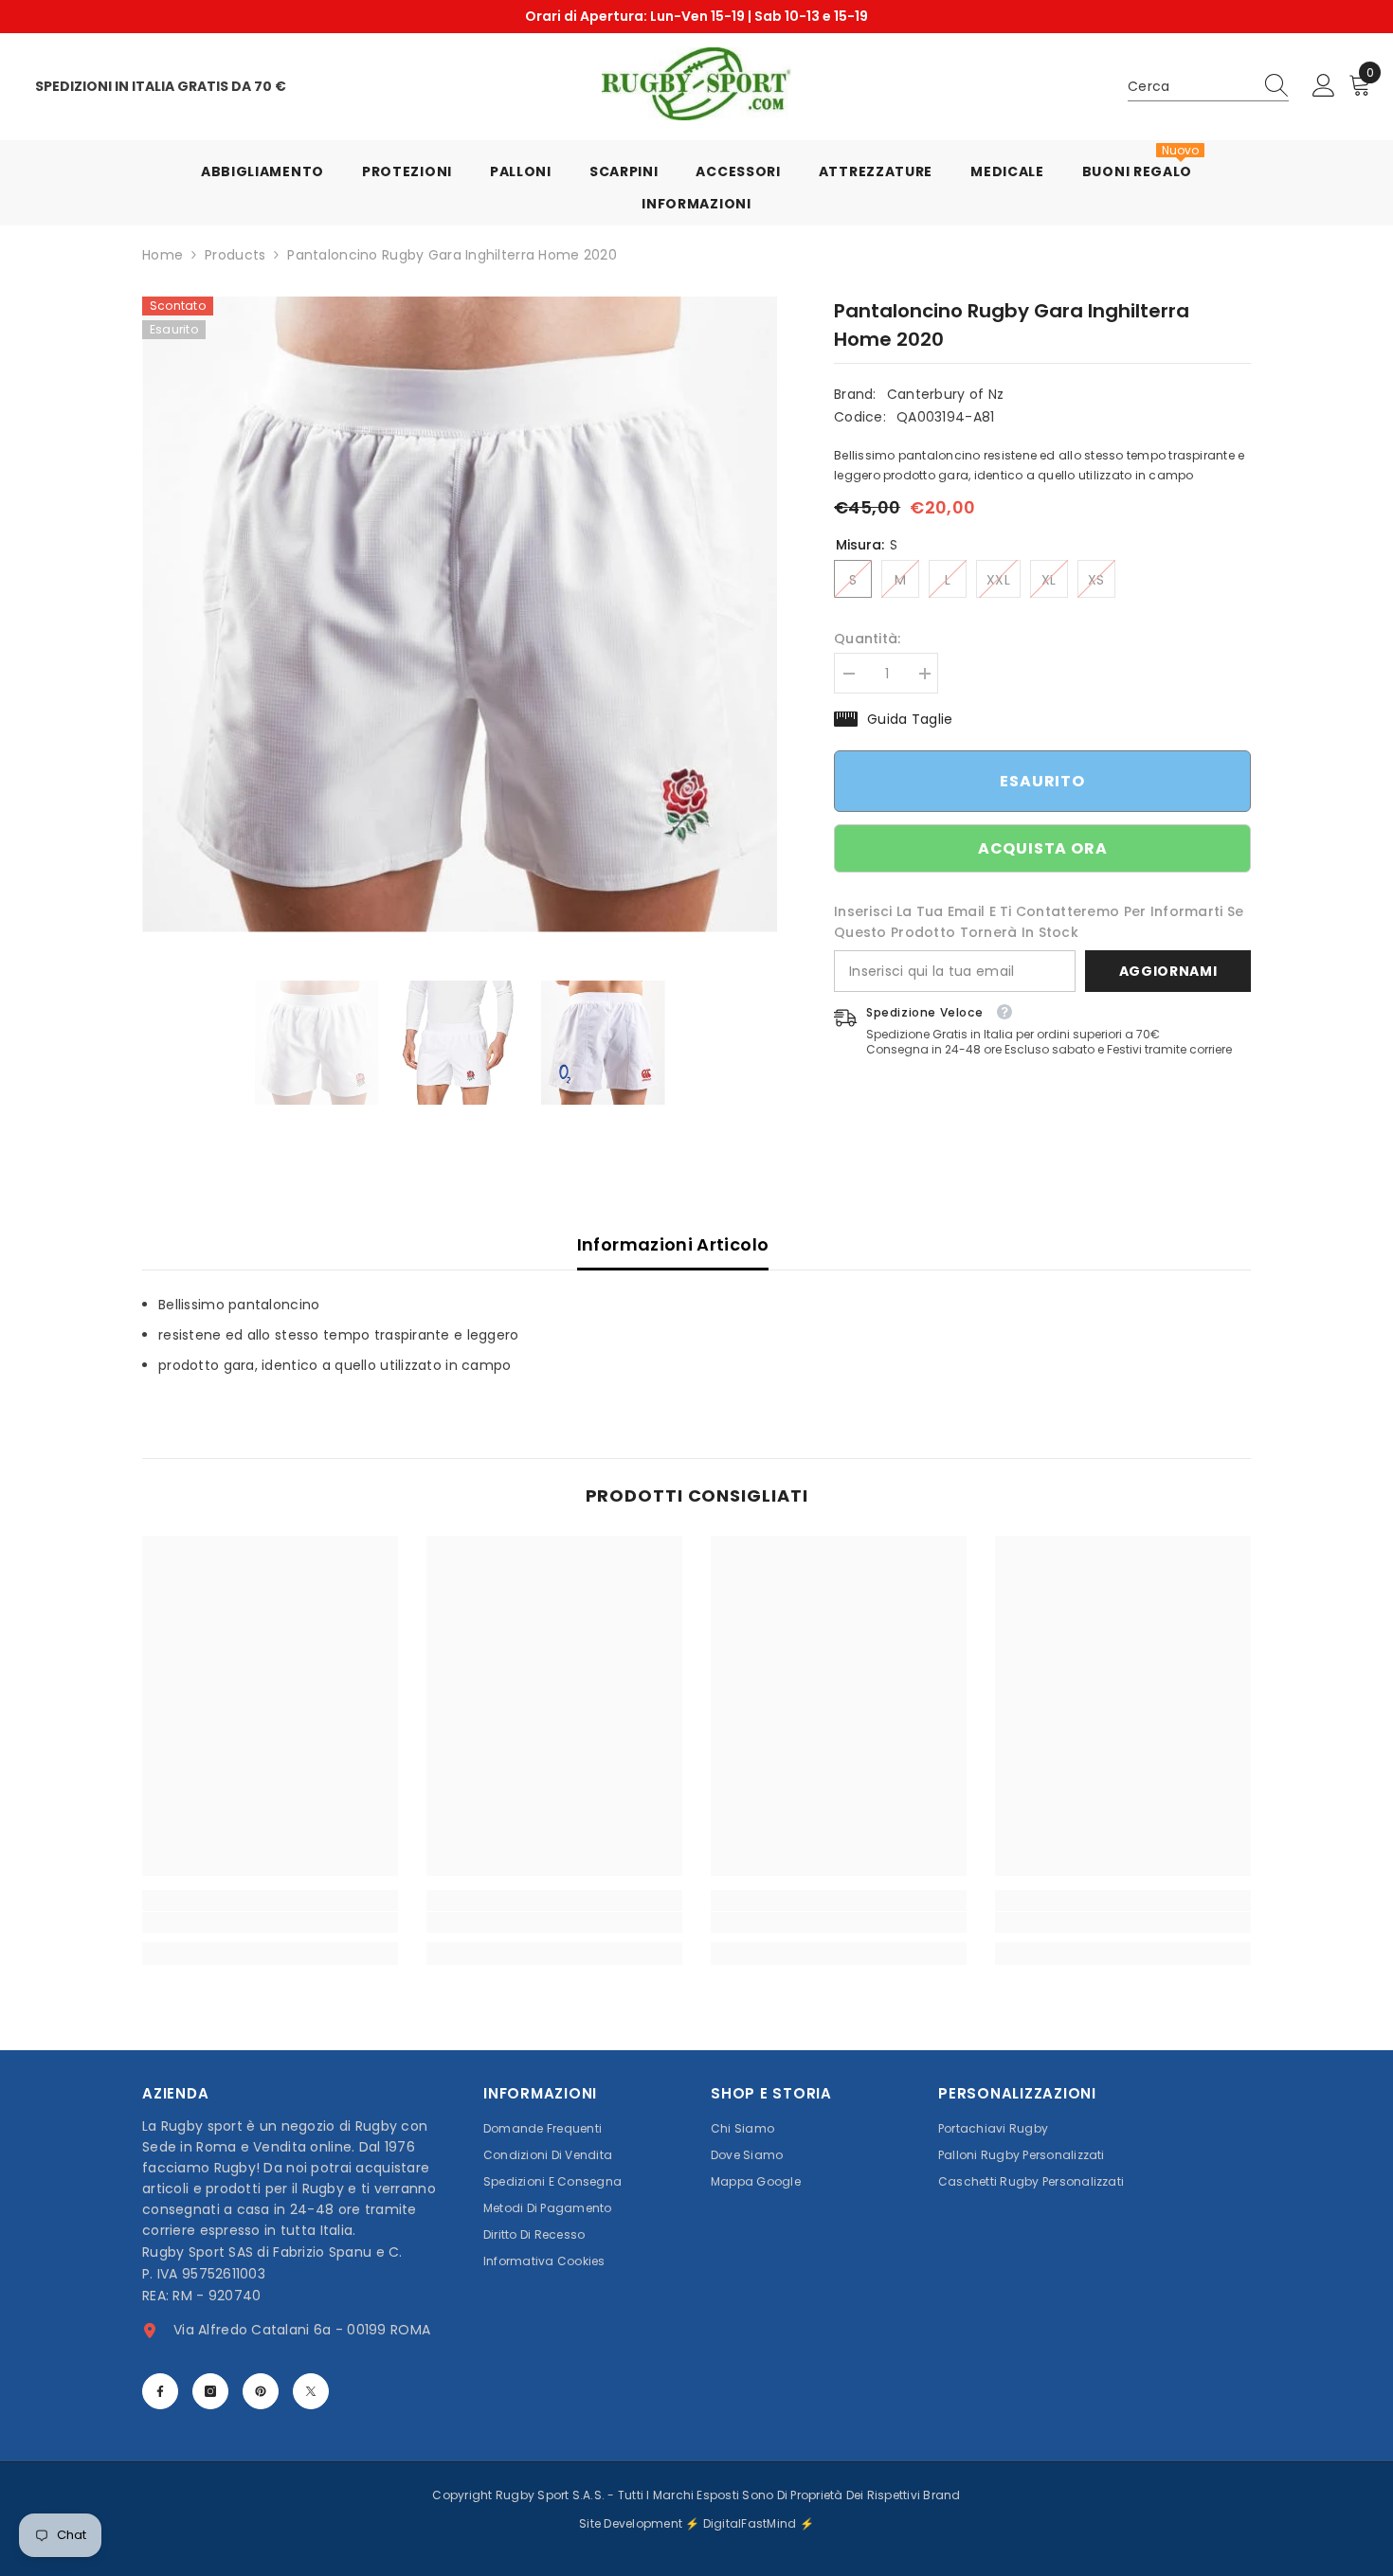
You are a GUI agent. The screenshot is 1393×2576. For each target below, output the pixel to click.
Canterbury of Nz (945, 394)
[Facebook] (160, 2391)
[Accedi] (1324, 86)
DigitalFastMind (751, 2523)
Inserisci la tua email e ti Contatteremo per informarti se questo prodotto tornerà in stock (1039, 922)
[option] (696, 17)
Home (163, 255)
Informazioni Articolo (673, 1244)
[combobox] (1190, 86)
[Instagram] (210, 2391)
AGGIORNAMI (1168, 971)
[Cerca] (1208, 87)
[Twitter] (311, 2391)
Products (235, 255)
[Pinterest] (261, 2391)
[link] (270, 1922)
